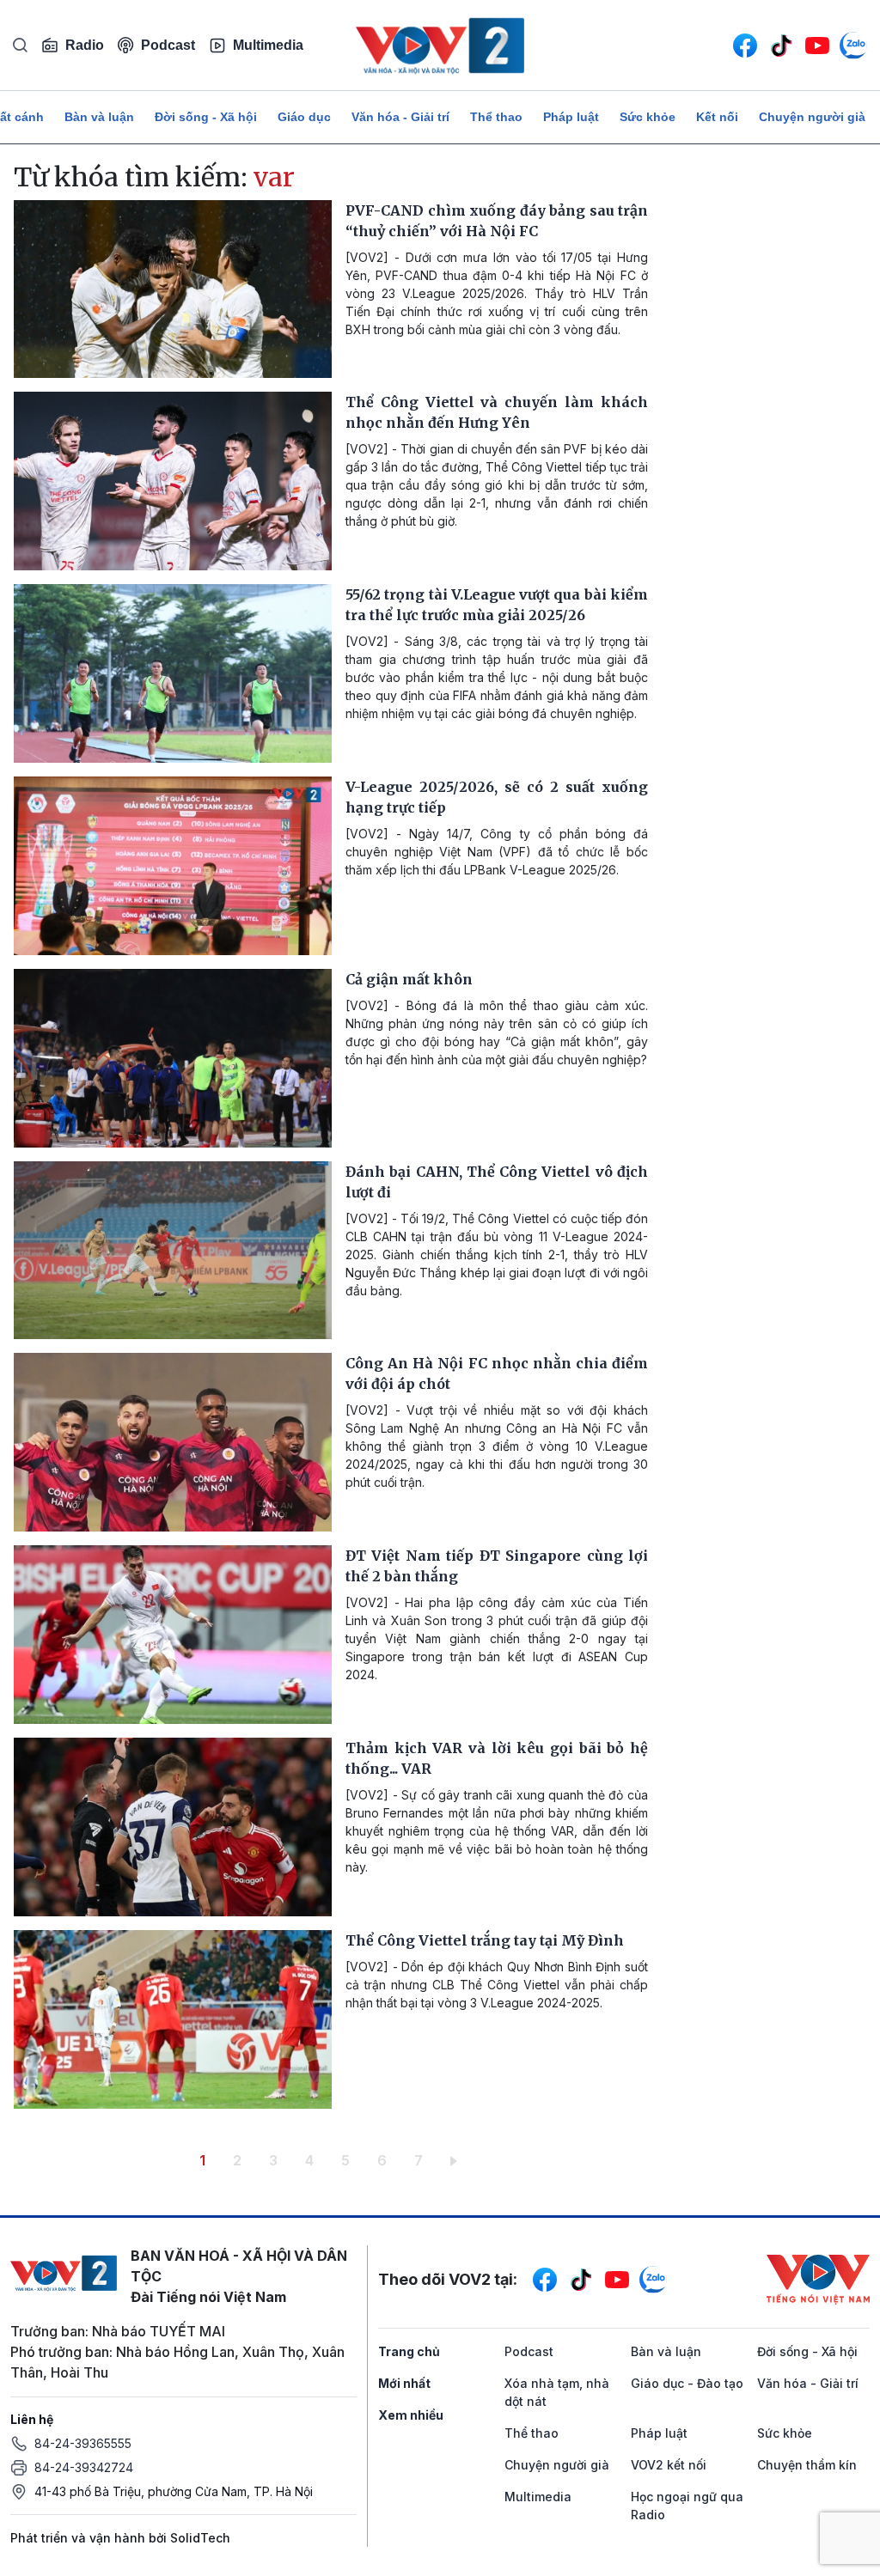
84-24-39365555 (83, 2443)
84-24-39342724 (84, 2467)
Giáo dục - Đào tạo (687, 2383)
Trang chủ (409, 2351)
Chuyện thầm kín (807, 2465)
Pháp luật (571, 117)
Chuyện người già (812, 117)
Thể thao (496, 117)
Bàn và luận (99, 117)
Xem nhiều (411, 2415)
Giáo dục (304, 117)
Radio (85, 45)
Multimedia (268, 45)
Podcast (168, 45)
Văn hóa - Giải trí (400, 117)
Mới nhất (404, 2383)
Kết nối (717, 117)
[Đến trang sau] (457, 2160)
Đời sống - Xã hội (206, 117)
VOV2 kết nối (669, 2465)
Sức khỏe (648, 117)
